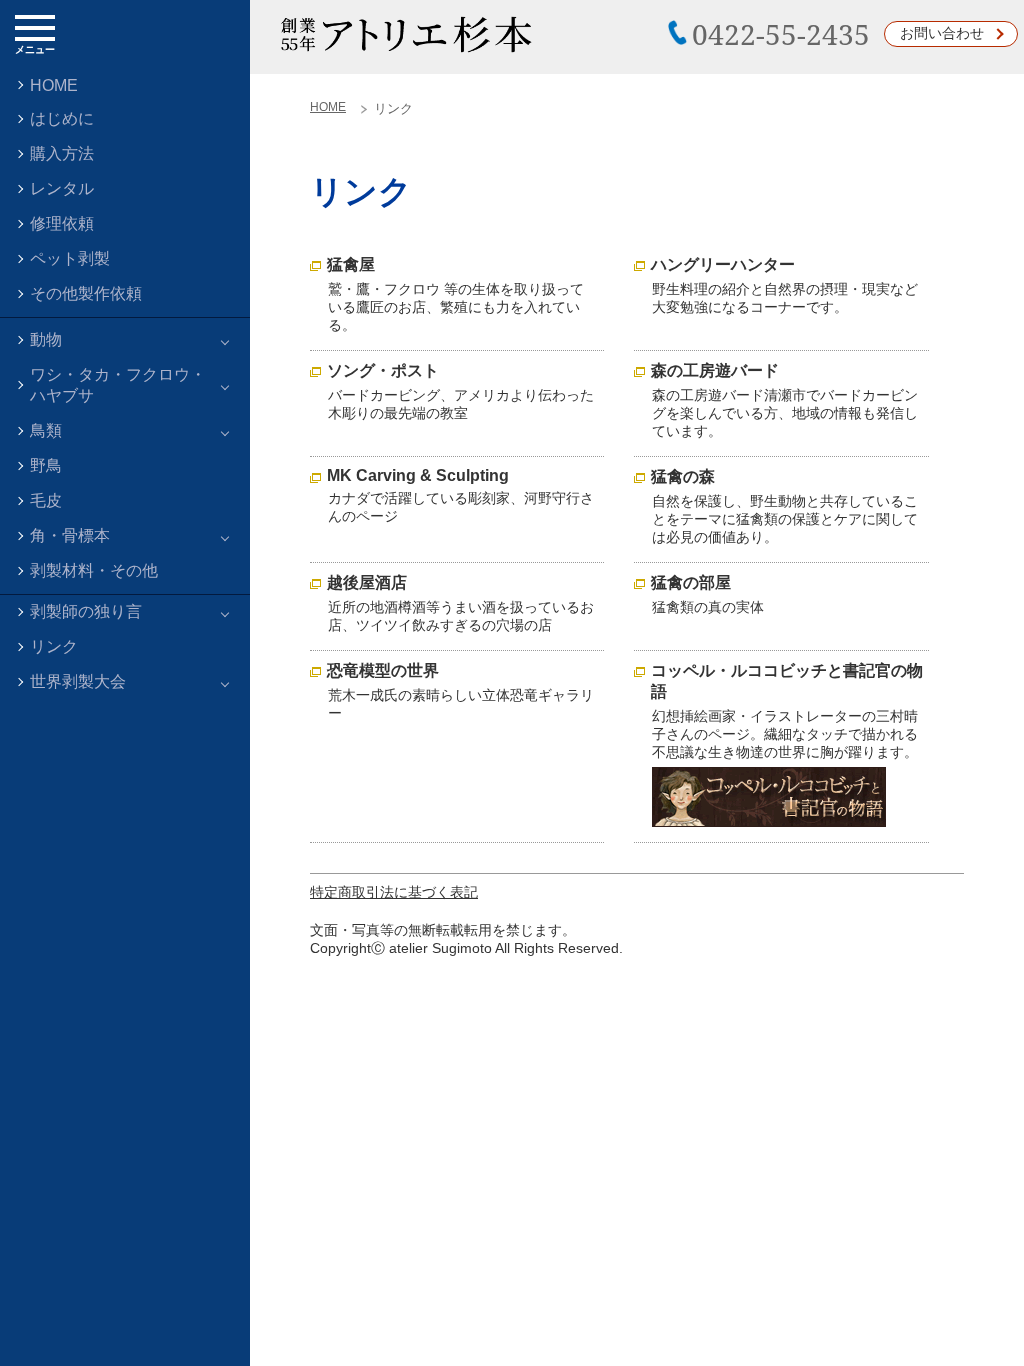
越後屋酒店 (367, 582)
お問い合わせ (942, 33)
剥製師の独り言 (86, 611)
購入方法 (62, 153)
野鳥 (46, 465)
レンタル (62, 188)
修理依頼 (62, 223)
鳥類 (46, 430)
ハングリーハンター (723, 264)
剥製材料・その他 (94, 570)
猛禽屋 (351, 264)
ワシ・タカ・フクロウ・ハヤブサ (118, 385)
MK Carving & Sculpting (418, 475)
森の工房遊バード (715, 370)
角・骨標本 (70, 535)
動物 (46, 339)
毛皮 (46, 500)
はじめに (62, 118)
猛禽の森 (683, 476)
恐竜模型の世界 (383, 670)
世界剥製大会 (78, 681)
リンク (54, 646)
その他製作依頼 (86, 293)
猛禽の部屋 (691, 582)
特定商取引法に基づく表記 (394, 892)
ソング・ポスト (383, 370)
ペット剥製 (70, 258)
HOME (54, 85)
